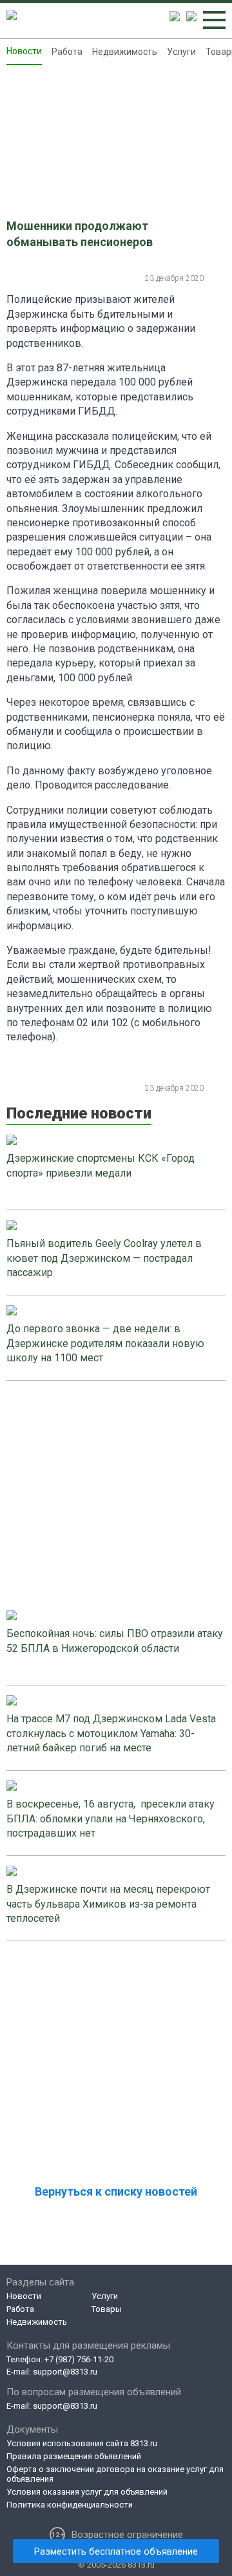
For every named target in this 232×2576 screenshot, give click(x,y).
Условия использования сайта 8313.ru (82, 2443)
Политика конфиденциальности (70, 2505)
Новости (24, 51)
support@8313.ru (65, 2372)
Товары (107, 2309)
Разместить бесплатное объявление (116, 2551)
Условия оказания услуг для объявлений (87, 2492)
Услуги (181, 52)
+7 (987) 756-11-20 (79, 2359)
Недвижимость (125, 52)
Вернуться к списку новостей (116, 2191)
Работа (67, 52)
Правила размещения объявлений (74, 2456)
